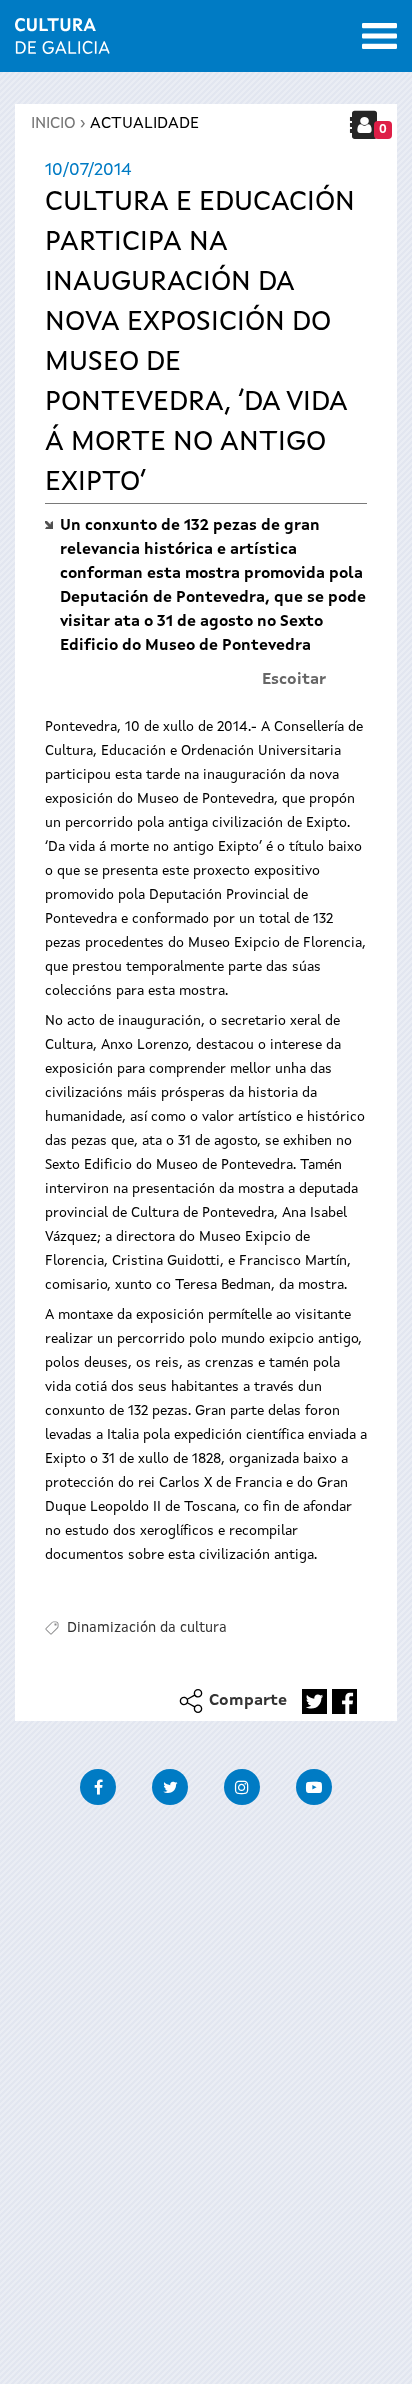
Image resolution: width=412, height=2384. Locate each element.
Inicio (53, 124)
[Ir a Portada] (62, 42)
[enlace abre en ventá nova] (314, 1701)
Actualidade (144, 124)
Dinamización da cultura (147, 1628)
